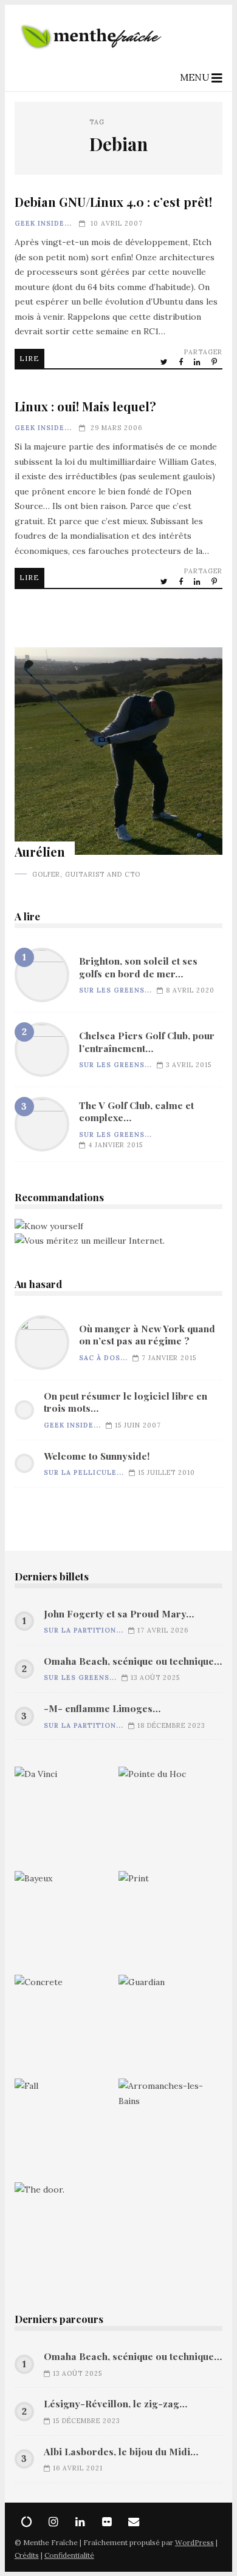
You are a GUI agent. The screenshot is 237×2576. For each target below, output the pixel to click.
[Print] (170, 1923)
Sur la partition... (84, 1630)
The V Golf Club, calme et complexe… (42, 1124)
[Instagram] (53, 2522)
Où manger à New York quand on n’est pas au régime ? (42, 1343)
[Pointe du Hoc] (170, 1819)
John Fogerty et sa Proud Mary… (119, 1614)
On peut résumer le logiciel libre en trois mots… (125, 1402)
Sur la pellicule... (84, 1472)
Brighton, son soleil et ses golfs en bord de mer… (42, 975)
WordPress (194, 2542)
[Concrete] (67, 2027)
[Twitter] (27, 2522)
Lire (29, 358)
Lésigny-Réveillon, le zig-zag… (115, 2404)
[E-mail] (134, 2522)
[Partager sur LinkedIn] (198, 362)
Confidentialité (69, 2555)
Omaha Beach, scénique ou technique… (133, 1661)
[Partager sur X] (165, 362)
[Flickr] (107, 2522)
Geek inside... (43, 223)
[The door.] (67, 2234)
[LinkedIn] (80, 2522)
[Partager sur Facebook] (182, 362)
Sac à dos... (103, 1358)
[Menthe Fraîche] (91, 55)
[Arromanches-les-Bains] (170, 2130)
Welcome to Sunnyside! (97, 1456)
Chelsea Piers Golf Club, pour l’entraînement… (42, 1050)
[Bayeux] (67, 1923)
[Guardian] (170, 2027)
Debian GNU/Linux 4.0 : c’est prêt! (113, 202)
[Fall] (67, 2130)
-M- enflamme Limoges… (102, 1708)
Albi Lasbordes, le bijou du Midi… (121, 2452)
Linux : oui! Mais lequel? (85, 406)
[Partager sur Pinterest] (215, 362)
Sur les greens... (115, 990)
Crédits (27, 2555)
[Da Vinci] (67, 1819)
